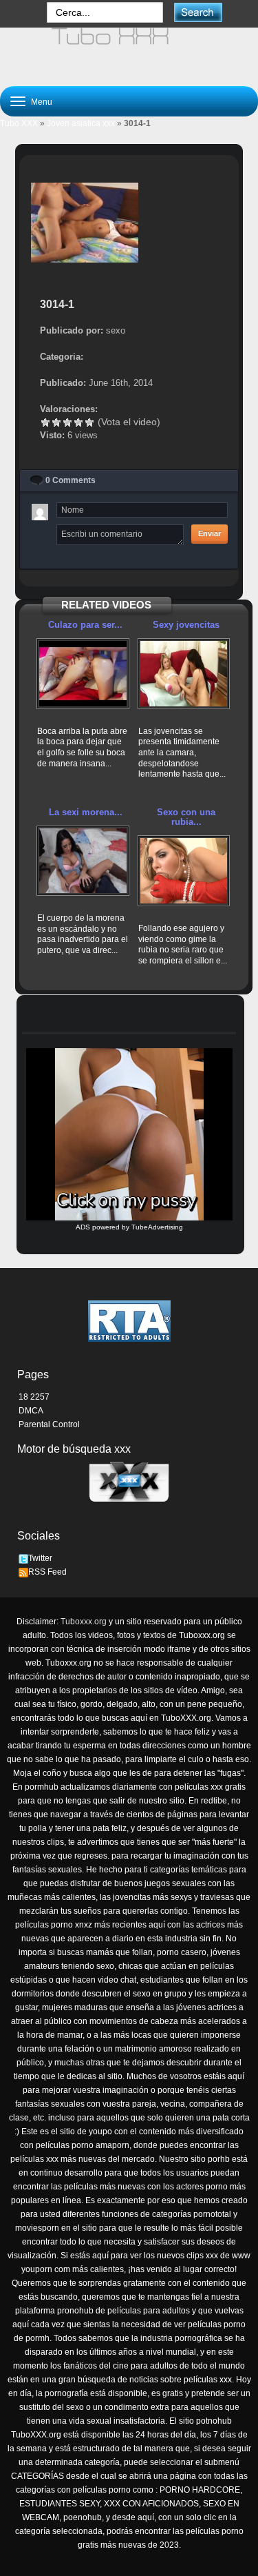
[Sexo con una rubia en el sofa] (184, 871)
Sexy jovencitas (186, 625)
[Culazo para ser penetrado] (83, 674)
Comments (71, 480)
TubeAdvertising (157, 1227)
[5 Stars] (89, 422)
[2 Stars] (56, 422)
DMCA (31, 1411)
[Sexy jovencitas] (184, 674)
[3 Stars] (67, 422)
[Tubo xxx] (129, 51)
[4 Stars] (78, 422)
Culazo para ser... (85, 625)
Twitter (40, 1558)
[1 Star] (45, 422)
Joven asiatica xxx (81, 123)
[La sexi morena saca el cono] (83, 861)
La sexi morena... (86, 812)
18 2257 (34, 1397)
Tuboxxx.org (84, 1622)
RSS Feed (47, 1572)
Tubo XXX (19, 123)
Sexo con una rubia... (186, 817)
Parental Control (49, 1424)
